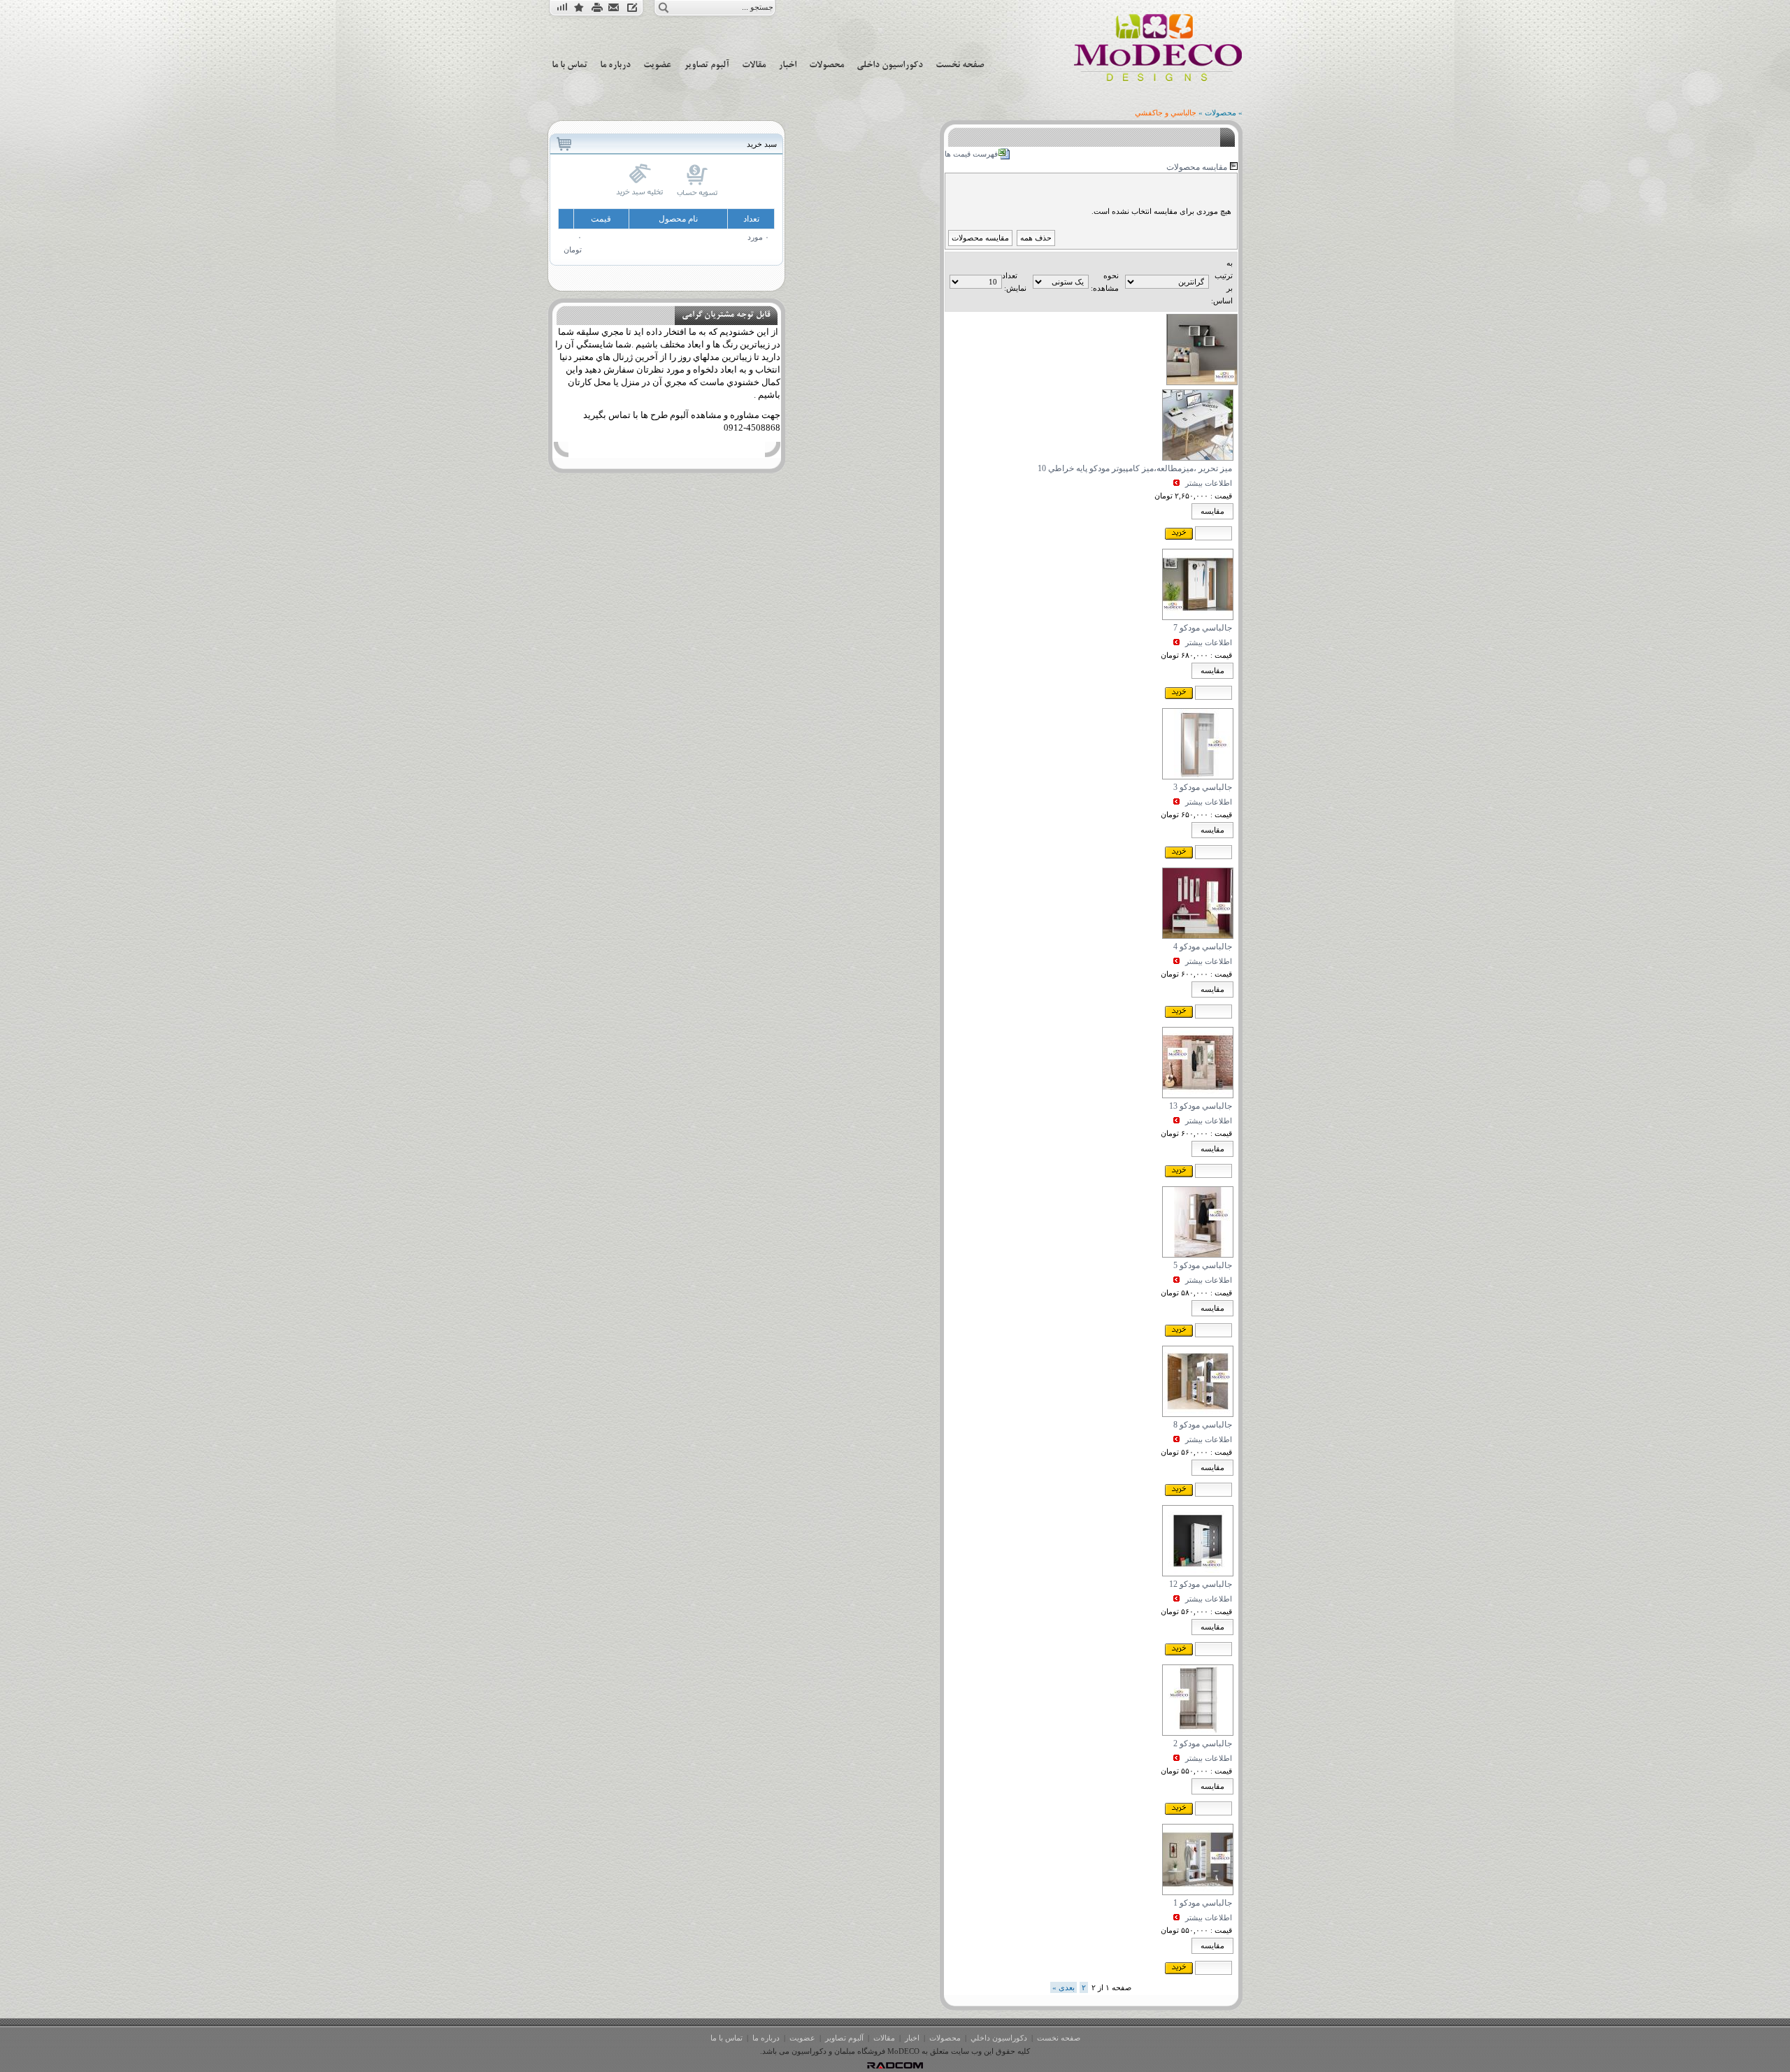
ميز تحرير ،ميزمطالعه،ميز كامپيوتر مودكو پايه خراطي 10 (1135, 468)
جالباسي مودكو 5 (1203, 1265)
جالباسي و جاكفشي (1166, 113)
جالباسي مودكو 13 (1201, 1106)
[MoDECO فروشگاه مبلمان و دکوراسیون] (1158, 80)
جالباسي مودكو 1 (1203, 1903)
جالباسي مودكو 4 (1203, 947)
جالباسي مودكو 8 (1203, 1425)
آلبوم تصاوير (844, 2038)
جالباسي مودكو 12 (1201, 1584)
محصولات (1220, 113)
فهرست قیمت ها (971, 154)
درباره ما (766, 2038)
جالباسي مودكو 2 (1203, 1743)
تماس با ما (726, 2038)
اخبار (912, 2038)
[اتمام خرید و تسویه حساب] (697, 194)
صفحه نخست (1059, 2038)
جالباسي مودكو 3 (1203, 787)
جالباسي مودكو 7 (1203, 628)
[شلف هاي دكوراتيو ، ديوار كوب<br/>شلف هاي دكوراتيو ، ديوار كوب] (1202, 382)
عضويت (802, 2038)
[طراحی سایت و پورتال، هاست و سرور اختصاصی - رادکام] (895, 2066)
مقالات (884, 2038)
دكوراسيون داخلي (999, 2038)
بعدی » (1064, 1987)
